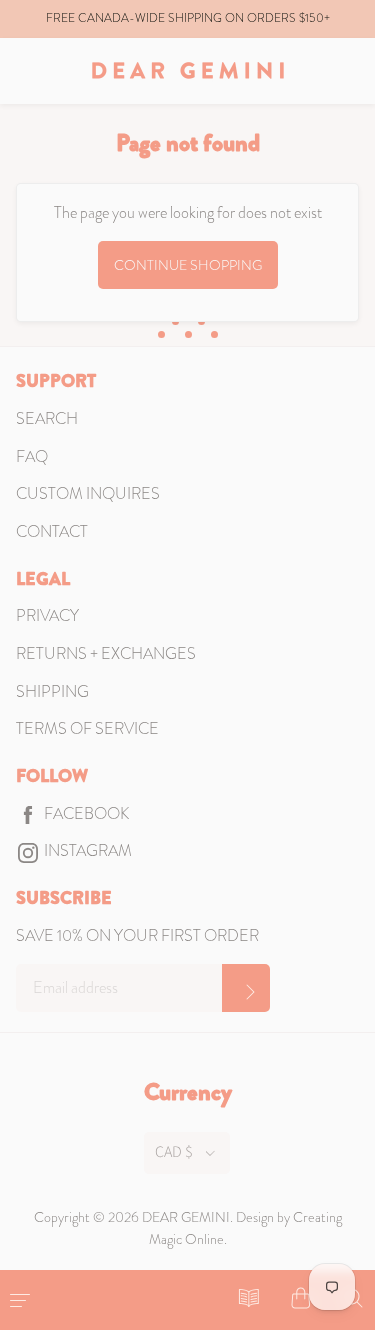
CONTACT (52, 531)
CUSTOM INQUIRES (88, 493)
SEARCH (47, 418)
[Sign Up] (246, 988)
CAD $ (174, 1152)
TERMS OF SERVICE (87, 728)
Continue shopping (188, 265)
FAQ (32, 456)
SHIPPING (52, 691)
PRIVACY (47, 615)
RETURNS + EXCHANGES (106, 653)
